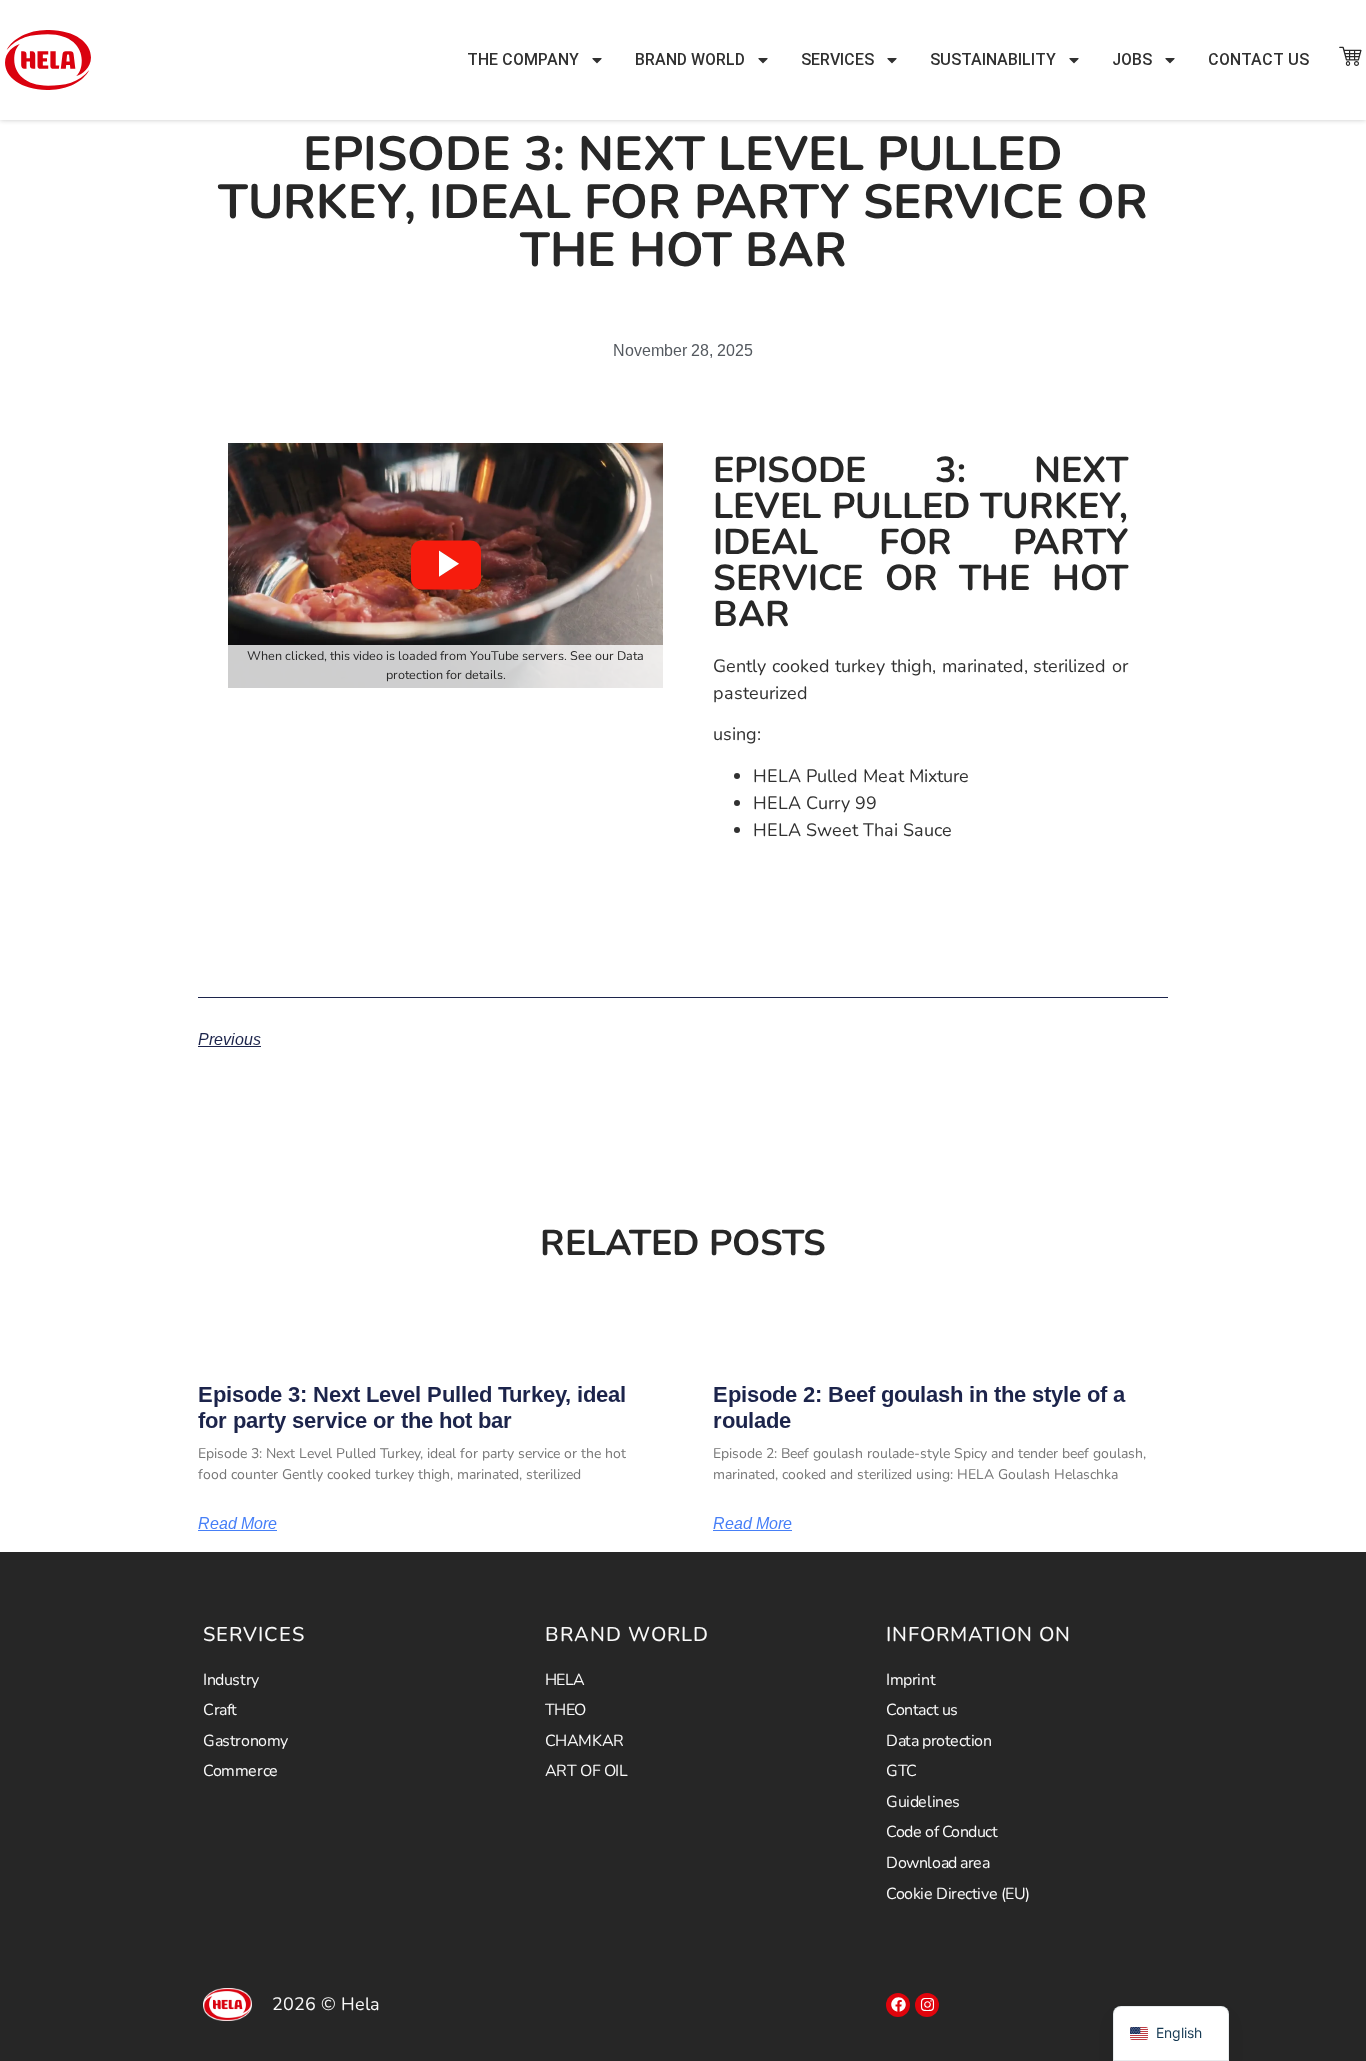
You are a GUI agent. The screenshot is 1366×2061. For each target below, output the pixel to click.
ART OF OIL (586, 1771)
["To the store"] (1350, 56)
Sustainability (993, 59)
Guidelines (923, 1802)
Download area (937, 1863)
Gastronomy (245, 1741)
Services (837, 59)
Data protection (938, 1741)
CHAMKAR (584, 1741)
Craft (220, 1710)
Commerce (240, 1771)
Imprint (910, 1680)
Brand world (690, 59)
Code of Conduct (941, 1832)
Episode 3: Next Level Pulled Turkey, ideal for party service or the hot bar (412, 1407)
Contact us (1258, 59)
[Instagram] (927, 2005)
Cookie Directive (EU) (958, 1894)
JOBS (1132, 59)
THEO (565, 1710)
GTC (901, 1771)
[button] (446, 565)
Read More (237, 1524)
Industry (230, 1680)
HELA (565, 1680)
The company (523, 59)
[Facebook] (898, 2005)
